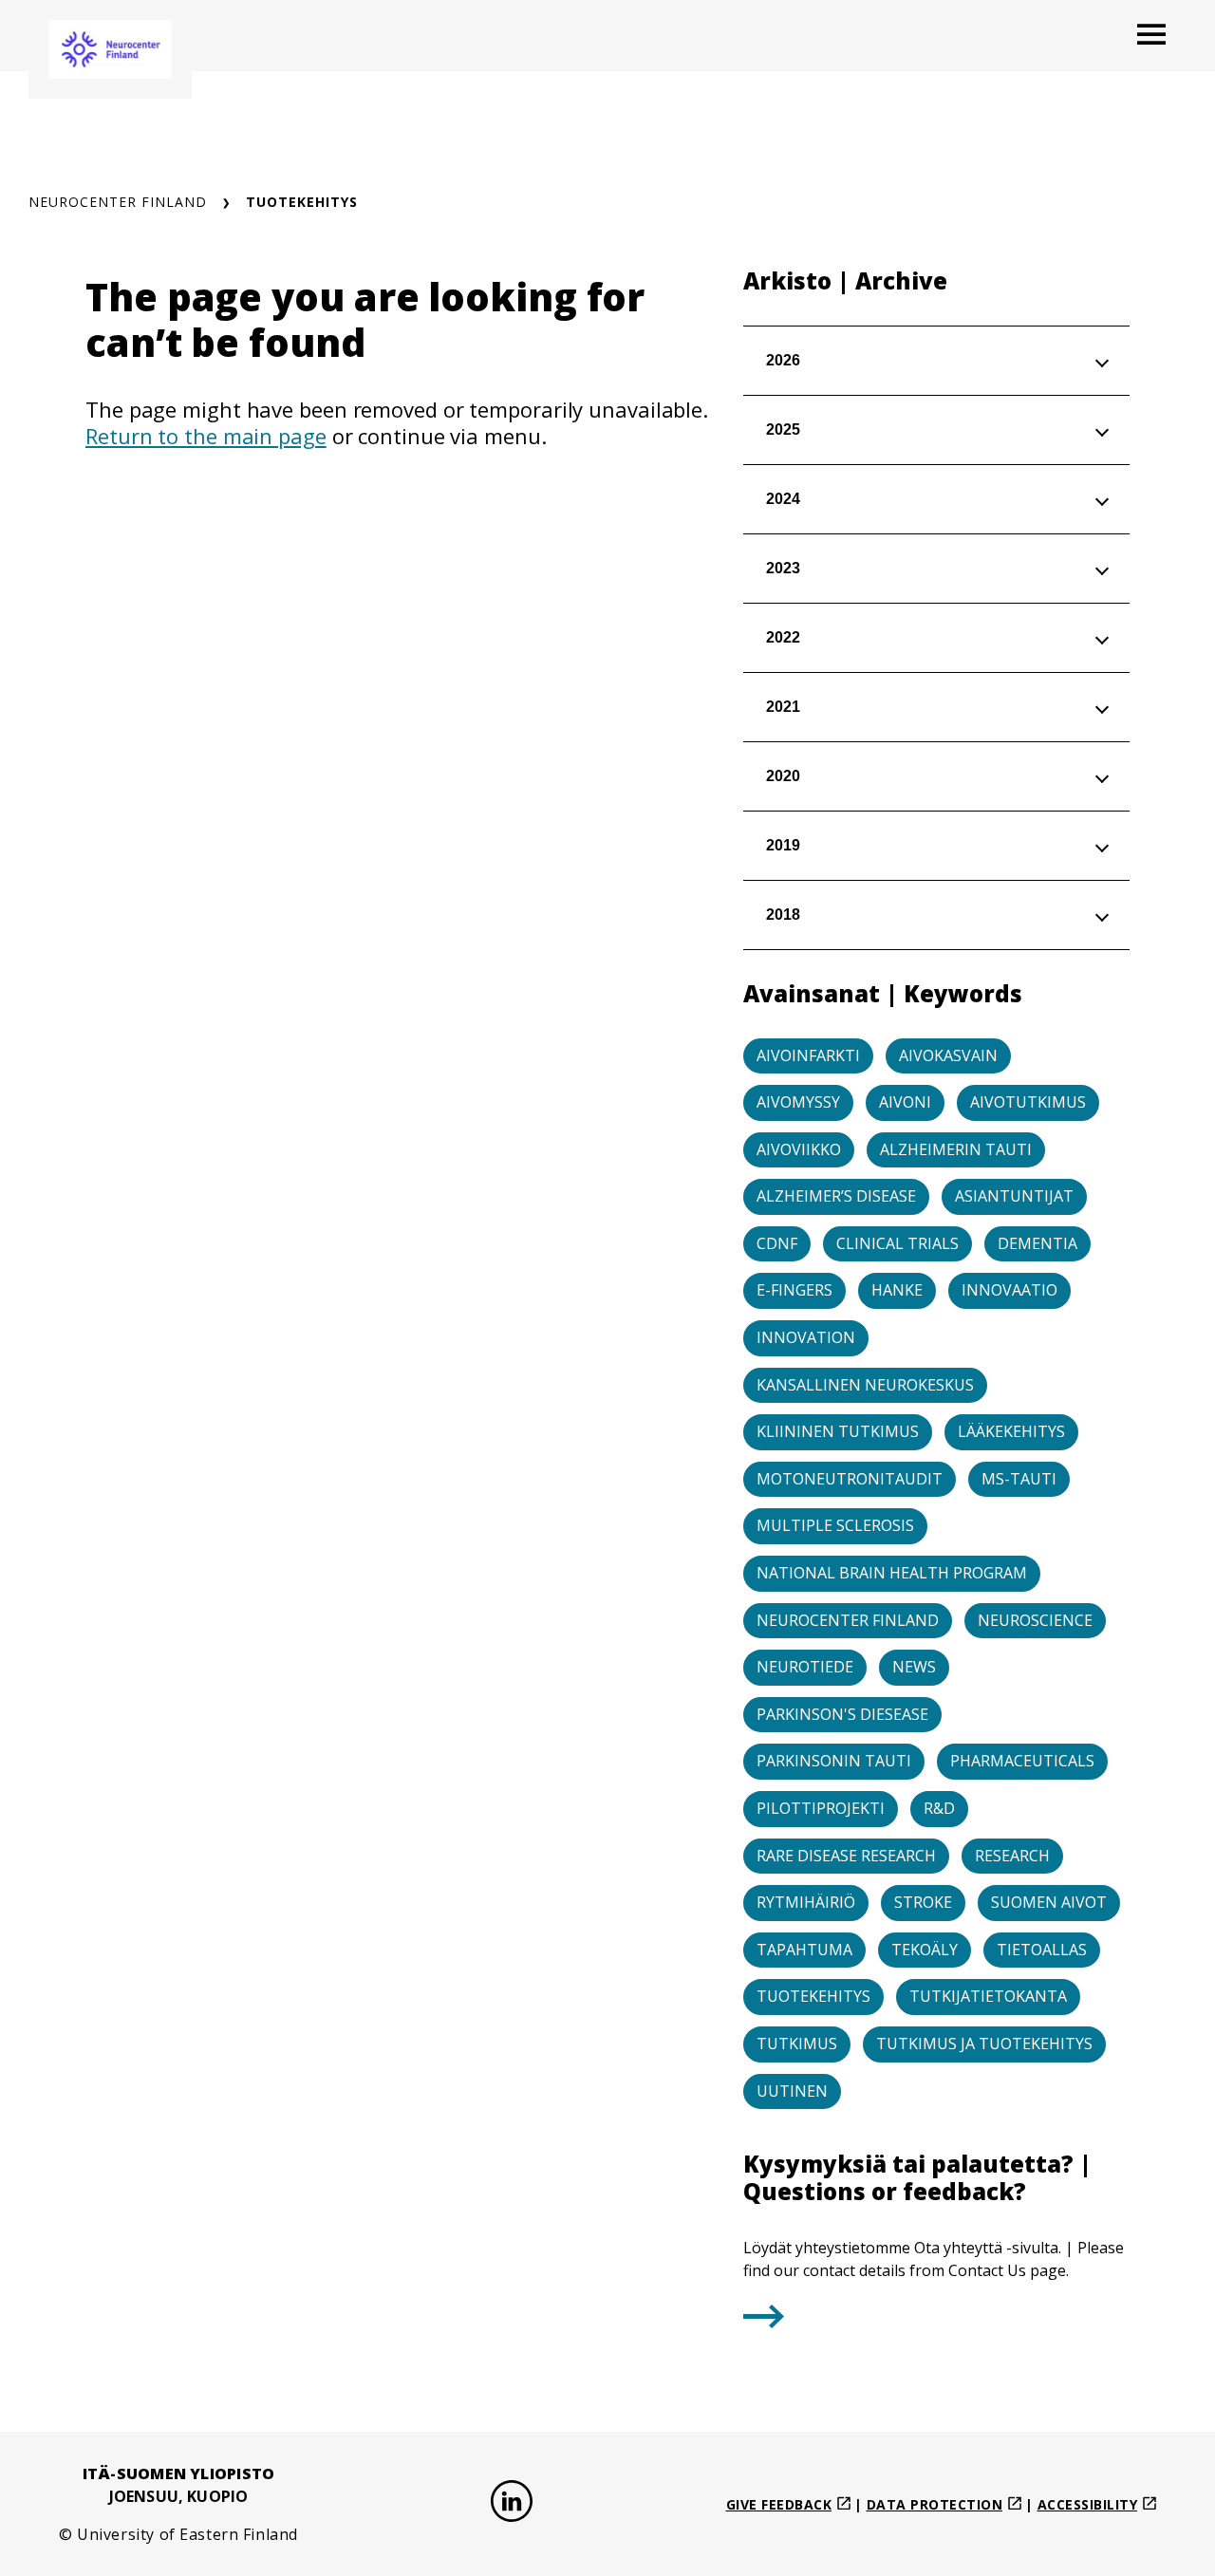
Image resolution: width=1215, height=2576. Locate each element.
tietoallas (1042, 1950)
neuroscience (1035, 1620)
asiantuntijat (1014, 1196)
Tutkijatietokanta (988, 1996)
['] (764, 2322)
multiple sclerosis (835, 1525)
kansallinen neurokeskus (865, 1385)
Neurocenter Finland (118, 202)
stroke (923, 1902)
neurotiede (805, 1667)
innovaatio (1009, 1290)
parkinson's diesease (842, 1714)
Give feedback (779, 2504)
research (1012, 1856)
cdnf (777, 1243)
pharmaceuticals (1022, 1761)
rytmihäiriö (806, 1902)
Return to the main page (206, 436)
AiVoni (905, 1102)
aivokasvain (948, 1055)
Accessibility (1088, 2504)
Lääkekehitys (1011, 1431)
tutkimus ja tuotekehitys (984, 2044)
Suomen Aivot (1049, 1902)
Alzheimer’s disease (836, 1196)
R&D (939, 1808)
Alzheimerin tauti (956, 1149)
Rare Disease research (846, 1856)
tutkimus (797, 2044)
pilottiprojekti (821, 1808)
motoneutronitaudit (850, 1479)
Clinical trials (897, 1243)
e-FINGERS (794, 1290)
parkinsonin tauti (834, 1761)
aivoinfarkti (808, 1055)
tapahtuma (804, 1950)
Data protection (935, 2504)
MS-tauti (1019, 1479)
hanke (897, 1290)
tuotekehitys (813, 1996)
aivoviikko (799, 1149)
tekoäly (925, 1950)
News (914, 1667)
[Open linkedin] (512, 2504)
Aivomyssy (798, 1102)
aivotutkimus (1028, 1102)
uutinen (792, 2091)
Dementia (1037, 1243)
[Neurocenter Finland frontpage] (110, 49)
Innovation (806, 1337)
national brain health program (892, 1573)
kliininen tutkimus (838, 1431)
